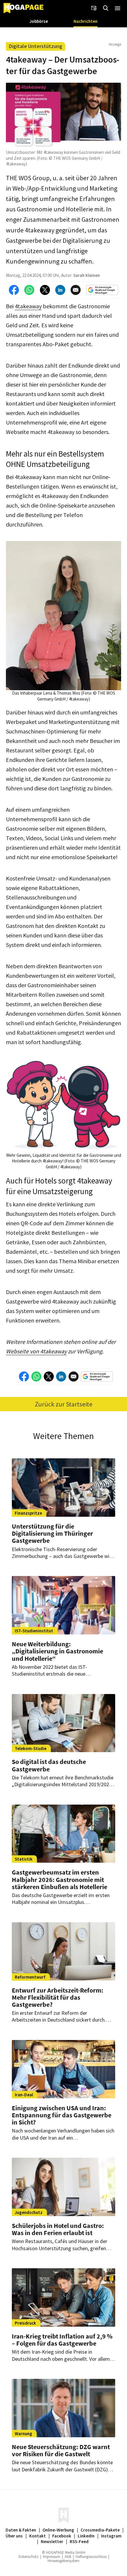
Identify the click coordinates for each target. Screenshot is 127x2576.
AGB (68, 2557)
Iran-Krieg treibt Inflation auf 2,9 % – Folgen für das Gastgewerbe (62, 2340)
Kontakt (38, 2536)
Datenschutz (29, 2557)
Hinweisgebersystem (63, 2561)
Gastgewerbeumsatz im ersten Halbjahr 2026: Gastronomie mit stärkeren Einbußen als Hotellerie (60, 1879)
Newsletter (52, 2541)
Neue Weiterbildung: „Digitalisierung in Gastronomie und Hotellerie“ (57, 1651)
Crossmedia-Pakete (100, 2530)
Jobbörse (39, 21)
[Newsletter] (94, 8)
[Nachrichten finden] (106, 8)
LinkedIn (86, 2536)
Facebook (62, 2536)
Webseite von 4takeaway (36, 1351)
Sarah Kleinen (87, 275)
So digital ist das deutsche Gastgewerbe (49, 1765)
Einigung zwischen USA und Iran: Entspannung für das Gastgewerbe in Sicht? (62, 2115)
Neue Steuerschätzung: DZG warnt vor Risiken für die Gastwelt (61, 2450)
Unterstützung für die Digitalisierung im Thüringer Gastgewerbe (52, 1533)
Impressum (52, 2557)
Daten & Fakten (21, 2530)
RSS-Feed (79, 2541)
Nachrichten (86, 21)
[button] (118, 8)
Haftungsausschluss (91, 2557)
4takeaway (28, 306)
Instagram (111, 2536)
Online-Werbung (58, 2530)
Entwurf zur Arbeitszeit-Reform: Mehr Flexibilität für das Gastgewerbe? (58, 1997)
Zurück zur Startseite (64, 1404)
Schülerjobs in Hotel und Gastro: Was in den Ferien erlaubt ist (58, 2229)
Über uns (14, 2536)
